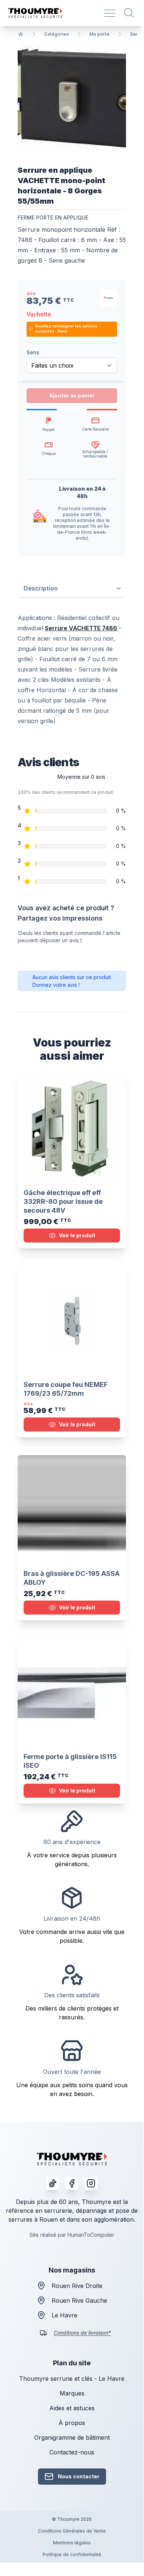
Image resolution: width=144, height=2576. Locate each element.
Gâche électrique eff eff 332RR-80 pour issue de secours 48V (63, 1201)
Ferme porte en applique (53, 218)
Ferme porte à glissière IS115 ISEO (70, 1761)
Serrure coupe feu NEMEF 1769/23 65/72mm (66, 1389)
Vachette (39, 314)
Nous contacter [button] (79, 2476)
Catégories (57, 34)
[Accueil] (21, 34)
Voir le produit (77, 1235)
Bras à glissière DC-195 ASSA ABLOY (72, 1578)
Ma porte (99, 34)
